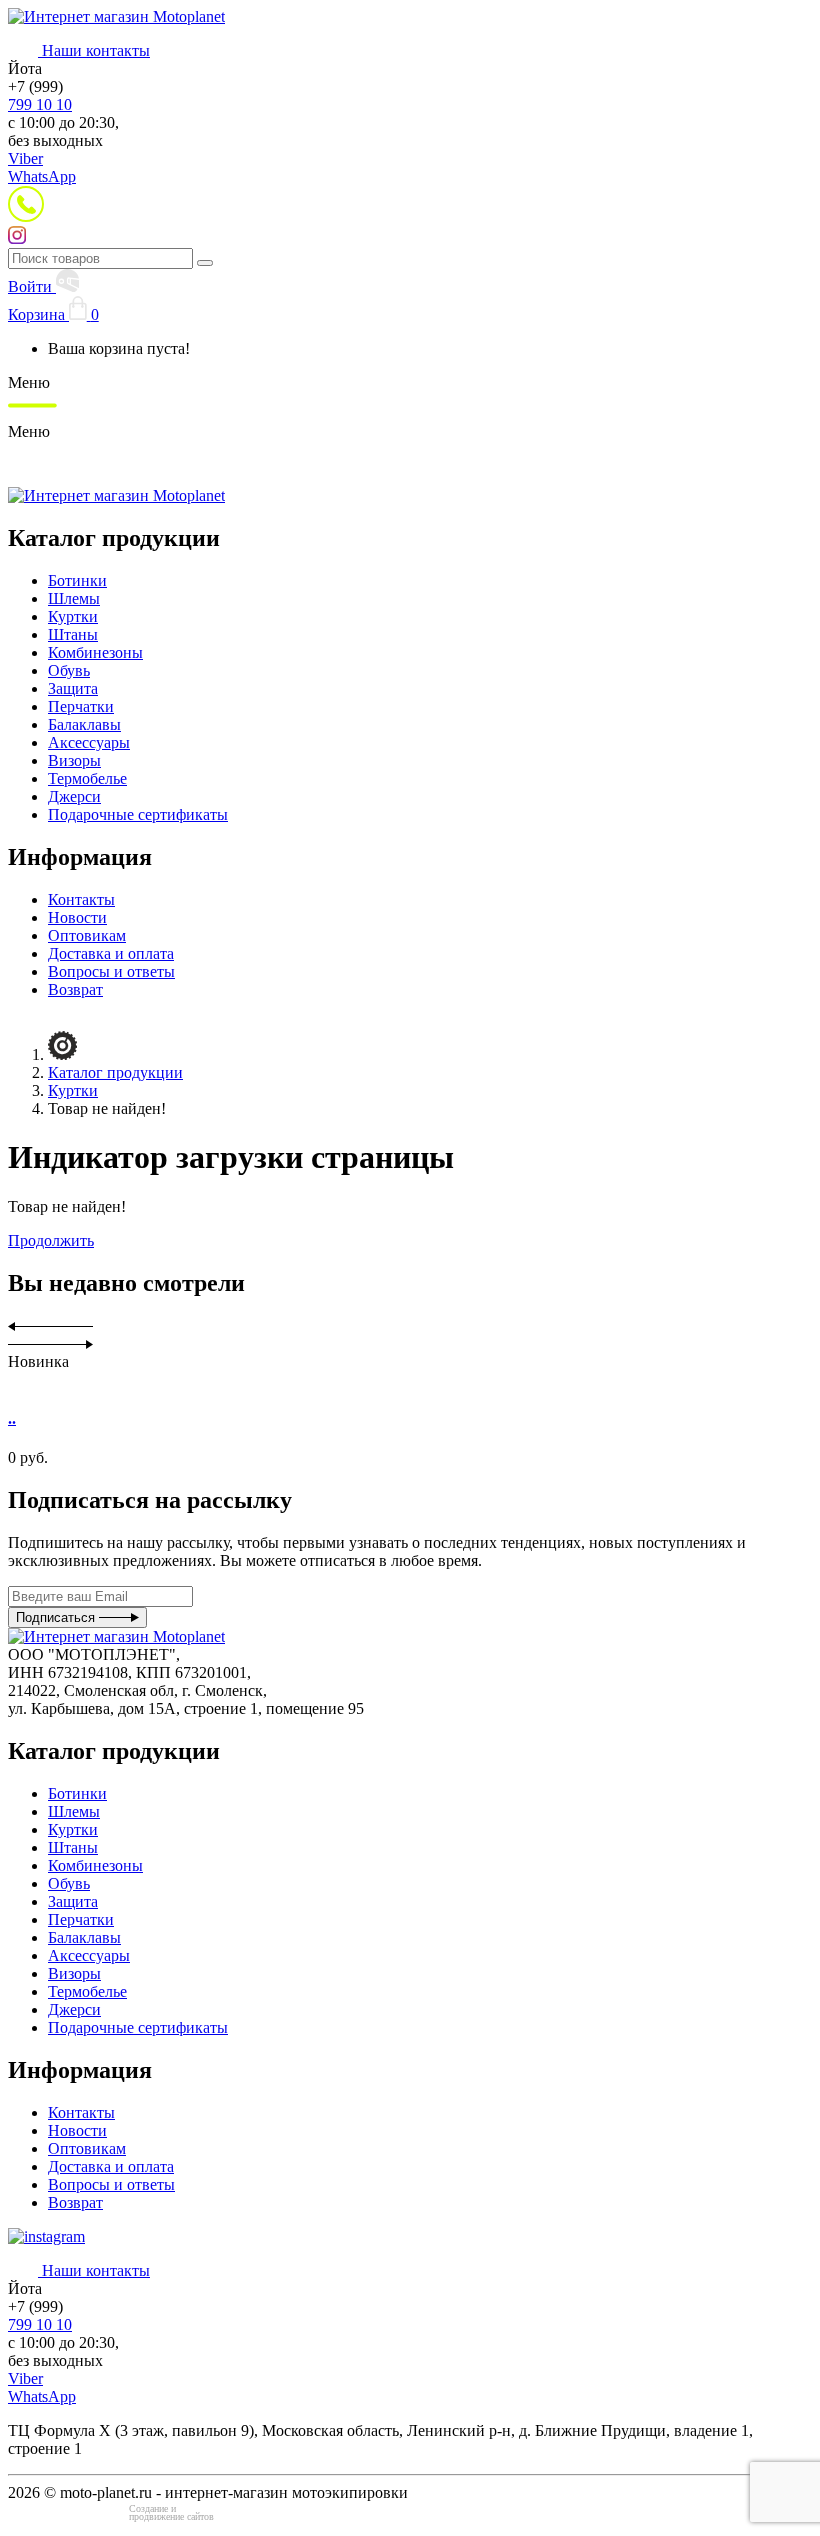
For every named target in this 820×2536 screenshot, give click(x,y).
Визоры (74, 760)
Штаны (73, 634)
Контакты (81, 899)
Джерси (74, 796)
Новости (77, 917)
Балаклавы (84, 724)
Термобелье (87, 778)
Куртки (73, 616)
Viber (25, 158)
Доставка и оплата (111, 953)
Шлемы (74, 598)
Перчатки (81, 706)
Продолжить (51, 1240)
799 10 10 (40, 104)
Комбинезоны (95, 652)
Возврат (75, 989)
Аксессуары (89, 742)
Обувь (69, 670)
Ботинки (77, 580)
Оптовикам (87, 935)
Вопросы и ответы (111, 971)
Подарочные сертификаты (138, 814)
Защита (73, 688)
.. (12, 1418)
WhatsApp (42, 176)
